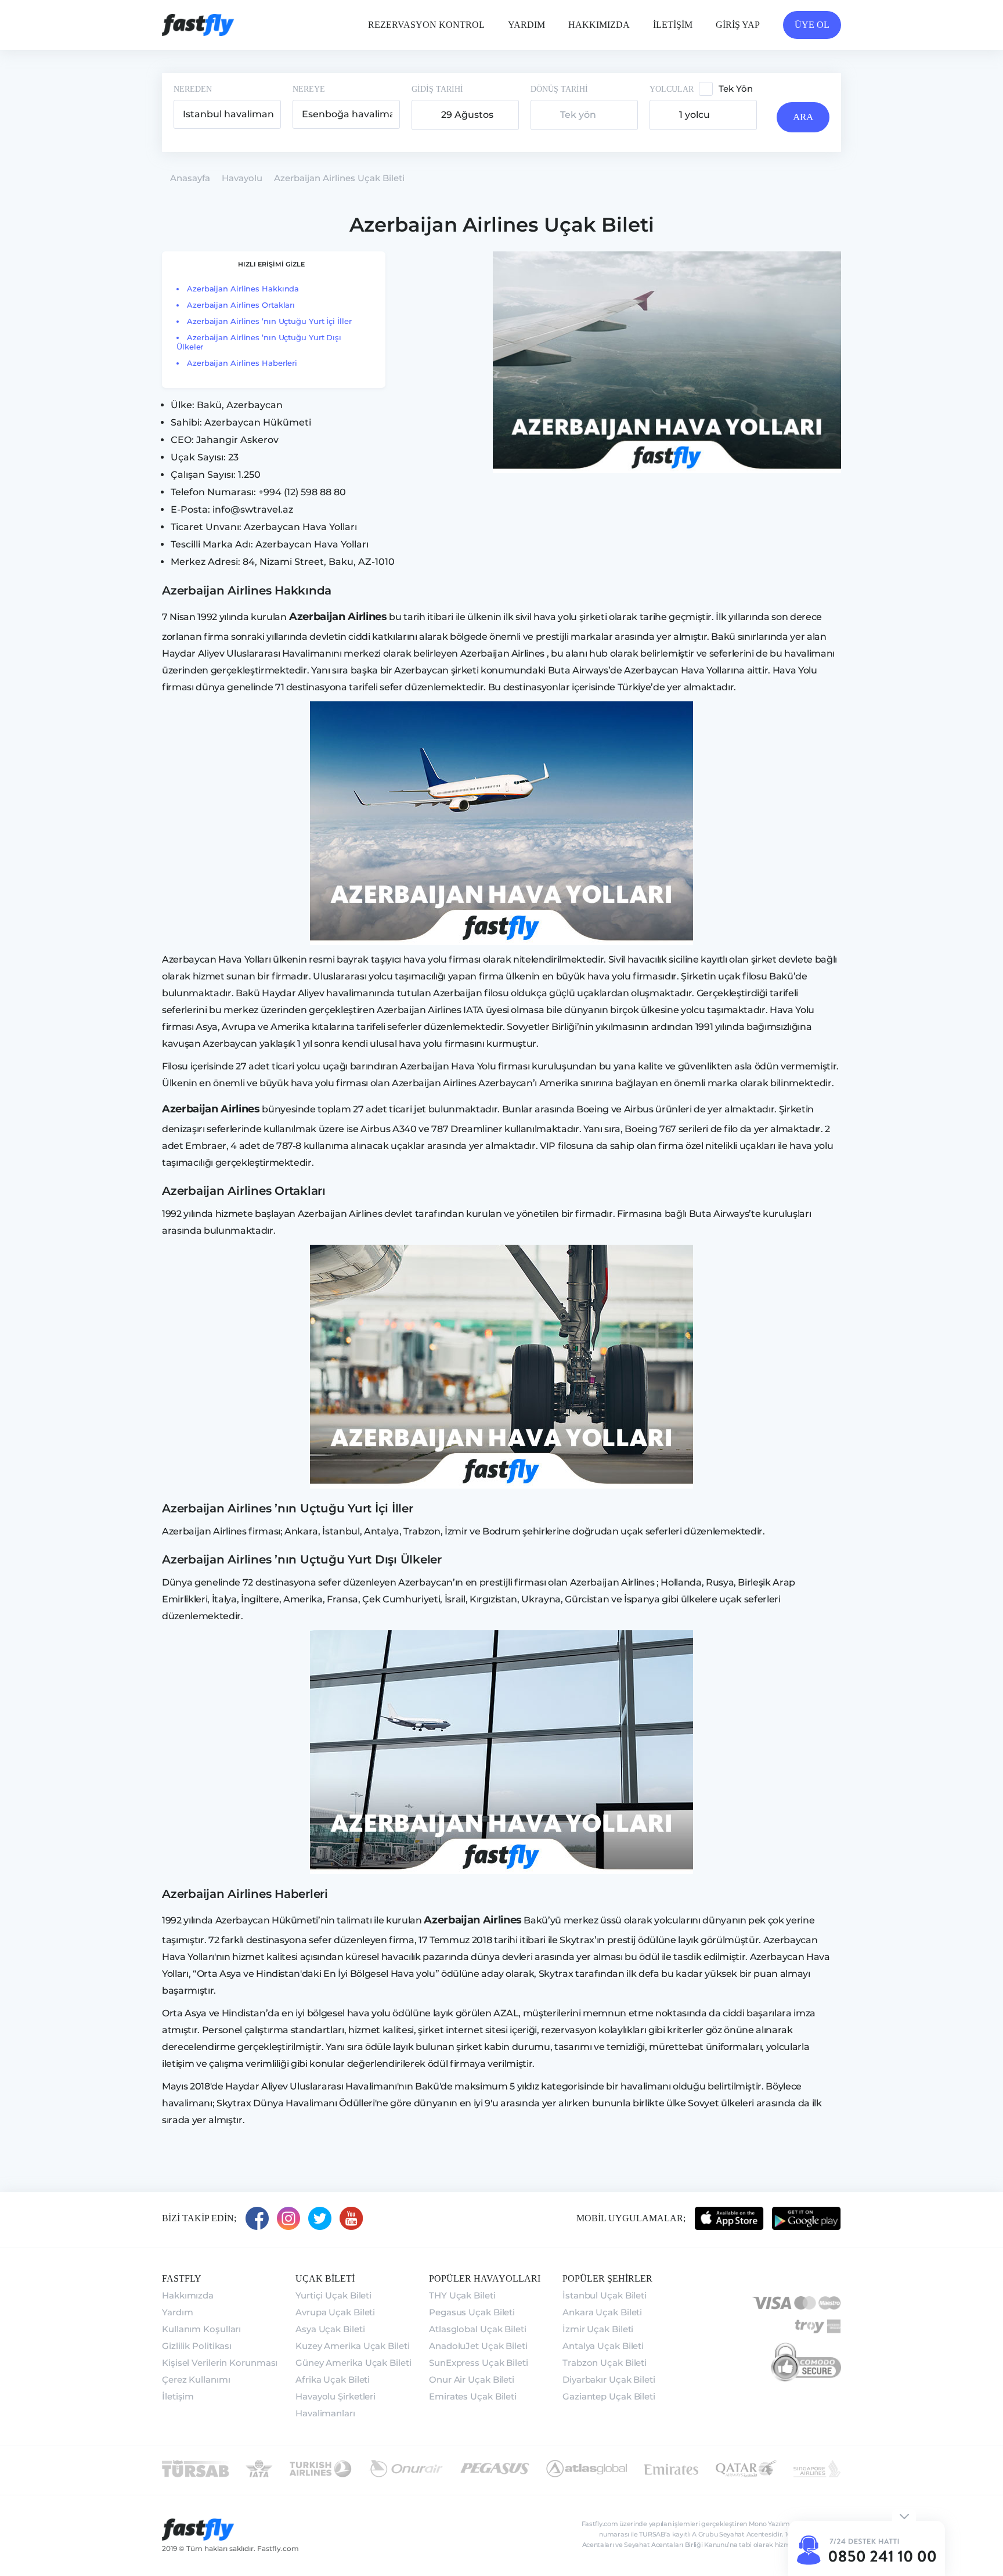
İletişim (178, 2396)
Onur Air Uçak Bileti (472, 2379)
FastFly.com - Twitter (320, 2218)
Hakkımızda (188, 2295)
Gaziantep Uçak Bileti (609, 2396)
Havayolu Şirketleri (335, 2396)
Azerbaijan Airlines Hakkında (243, 289)
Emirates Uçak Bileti (473, 2396)
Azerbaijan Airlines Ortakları (241, 305)
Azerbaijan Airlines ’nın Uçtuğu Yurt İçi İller (269, 321)
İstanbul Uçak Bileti (605, 2295)
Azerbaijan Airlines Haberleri (242, 363)
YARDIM (526, 25)
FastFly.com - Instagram (288, 2218)
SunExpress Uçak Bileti (479, 2363)
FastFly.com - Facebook (257, 2218)
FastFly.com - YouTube (351, 2218)
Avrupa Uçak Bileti (335, 2312)
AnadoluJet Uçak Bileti (478, 2346)
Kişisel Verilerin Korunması (220, 2363)
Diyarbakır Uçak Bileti (609, 2379)
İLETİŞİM (673, 25)
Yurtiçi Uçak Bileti (333, 2295)
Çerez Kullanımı (196, 2379)
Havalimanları (325, 2413)
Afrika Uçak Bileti (333, 2379)
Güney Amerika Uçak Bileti (353, 2363)
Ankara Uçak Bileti (602, 2312)
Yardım (177, 2312)
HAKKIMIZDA (599, 25)
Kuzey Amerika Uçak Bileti (353, 2346)
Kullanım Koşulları (201, 2329)
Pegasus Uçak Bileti (472, 2312)
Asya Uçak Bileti (330, 2329)
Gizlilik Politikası (197, 2346)
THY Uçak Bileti (462, 2295)
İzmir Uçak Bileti (598, 2329)
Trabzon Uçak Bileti (605, 2363)
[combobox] (227, 114)
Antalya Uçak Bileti (603, 2346)
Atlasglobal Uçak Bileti (478, 2329)
